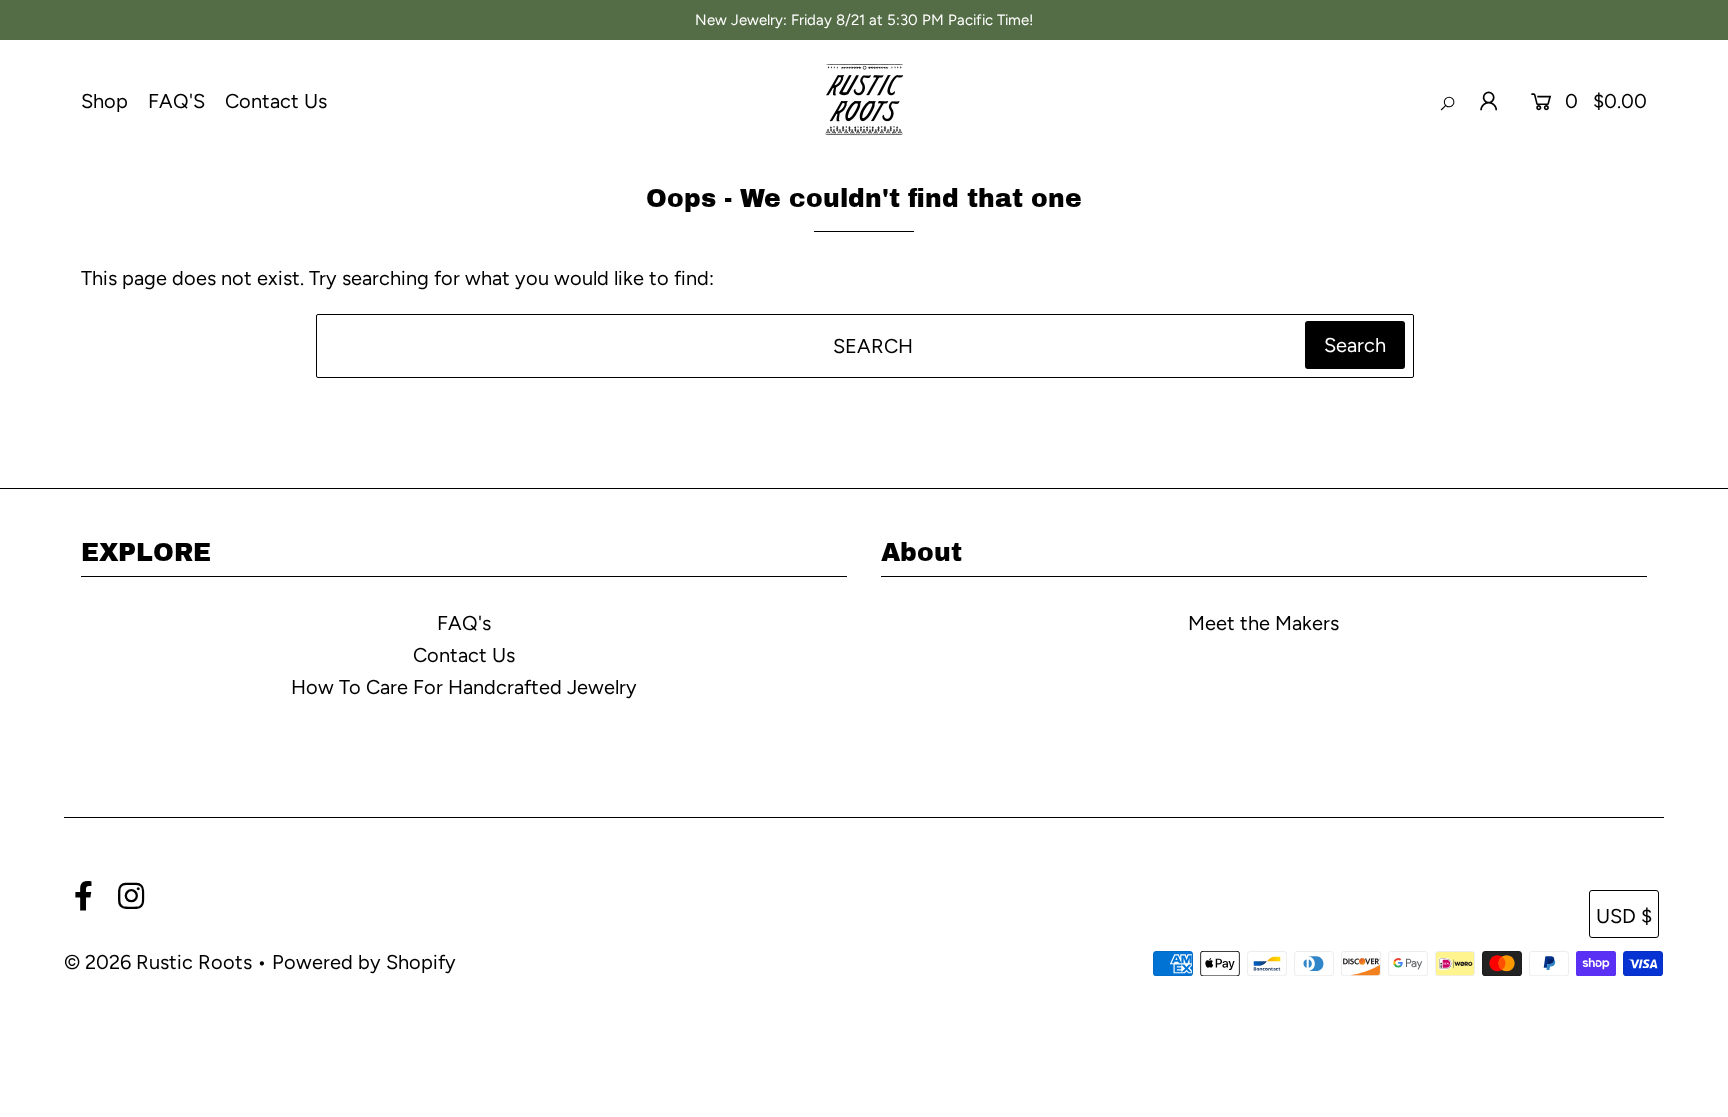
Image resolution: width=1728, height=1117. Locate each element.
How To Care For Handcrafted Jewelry (464, 687)
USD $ (1624, 916)
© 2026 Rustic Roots (160, 962)
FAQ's (464, 623)
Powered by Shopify (364, 962)
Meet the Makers (1263, 623)
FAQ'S (176, 101)
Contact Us (276, 101)
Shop (104, 101)
